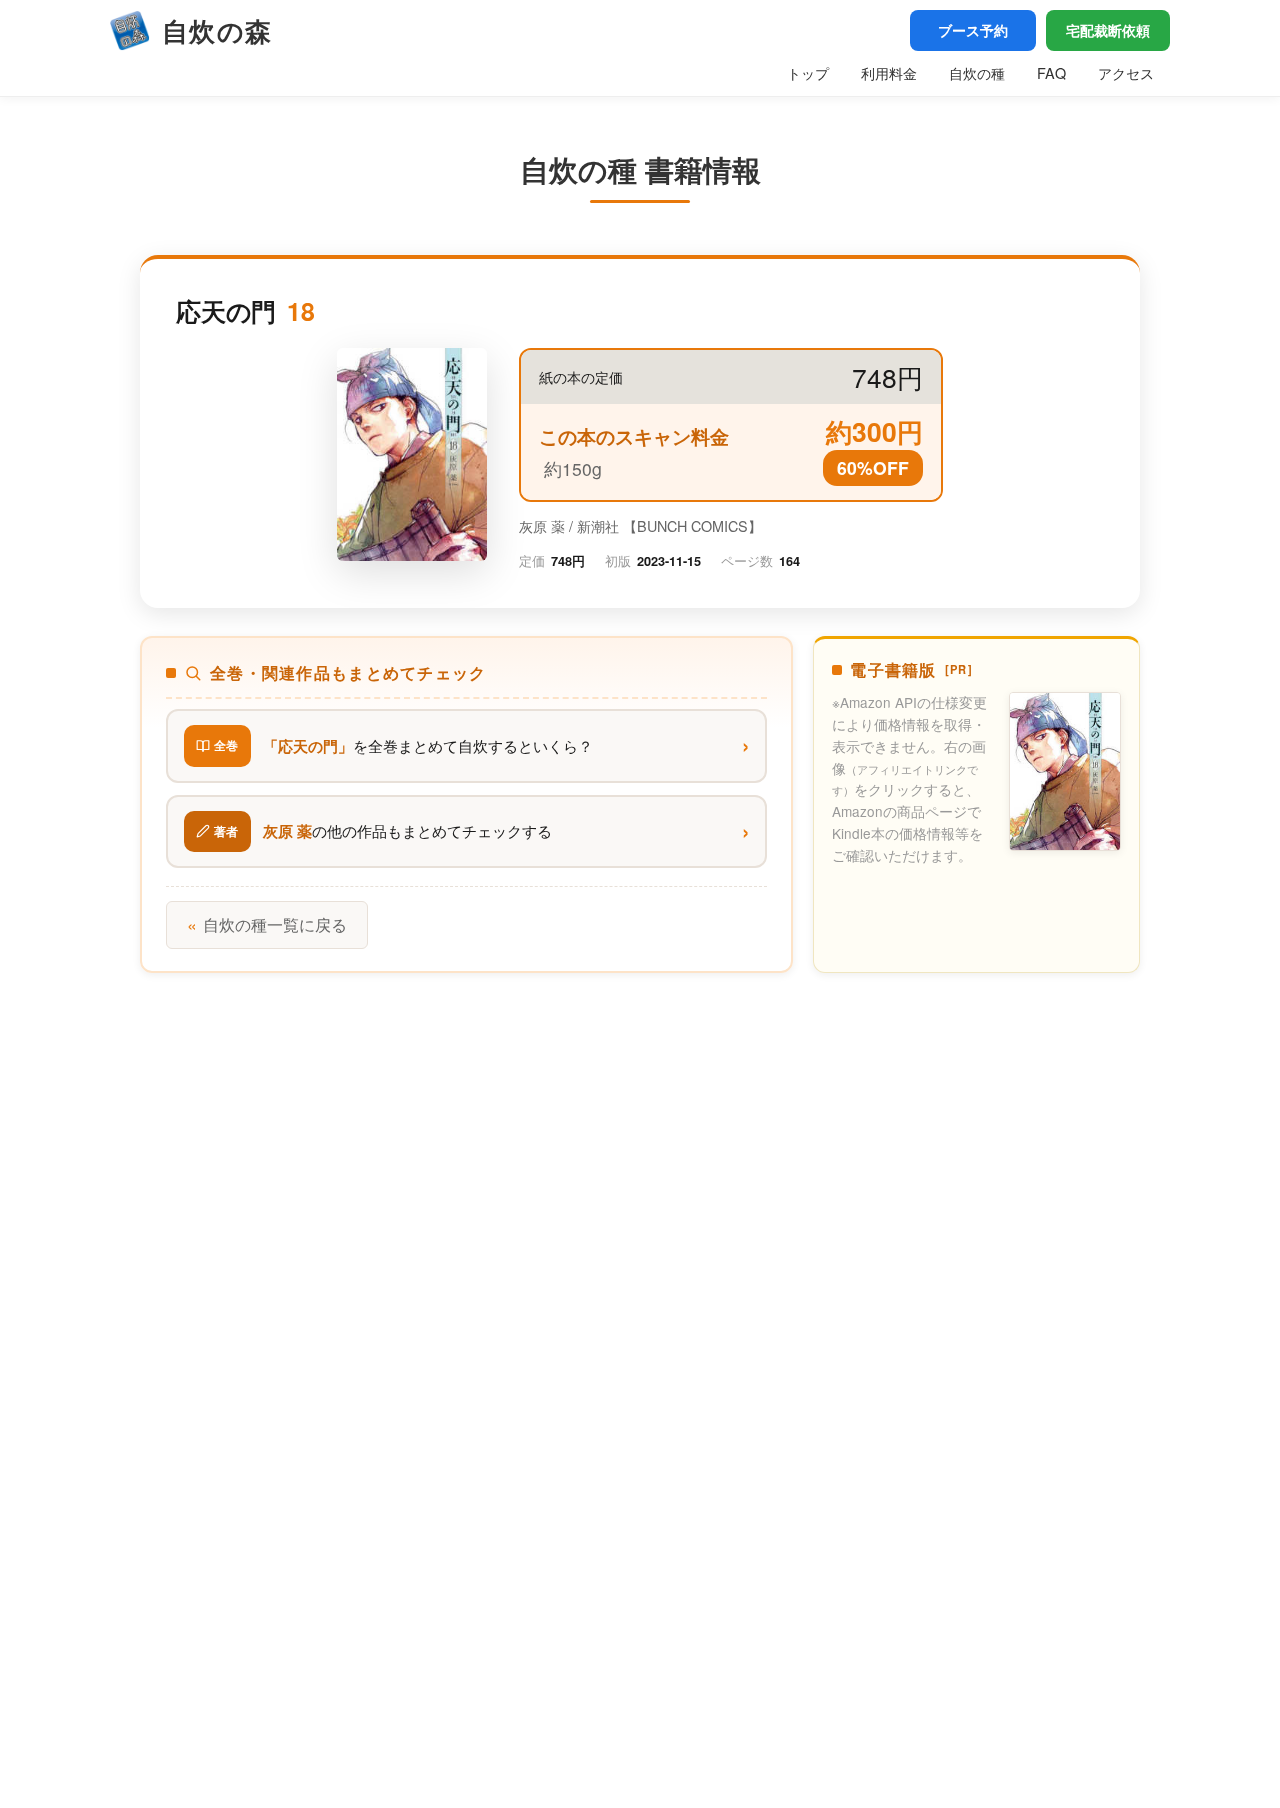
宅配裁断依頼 (1108, 30)
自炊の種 (977, 72)
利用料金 (889, 72)
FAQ (1051, 72)
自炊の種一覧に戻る (267, 924)
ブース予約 (973, 30)
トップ (808, 72)
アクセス (1126, 72)
